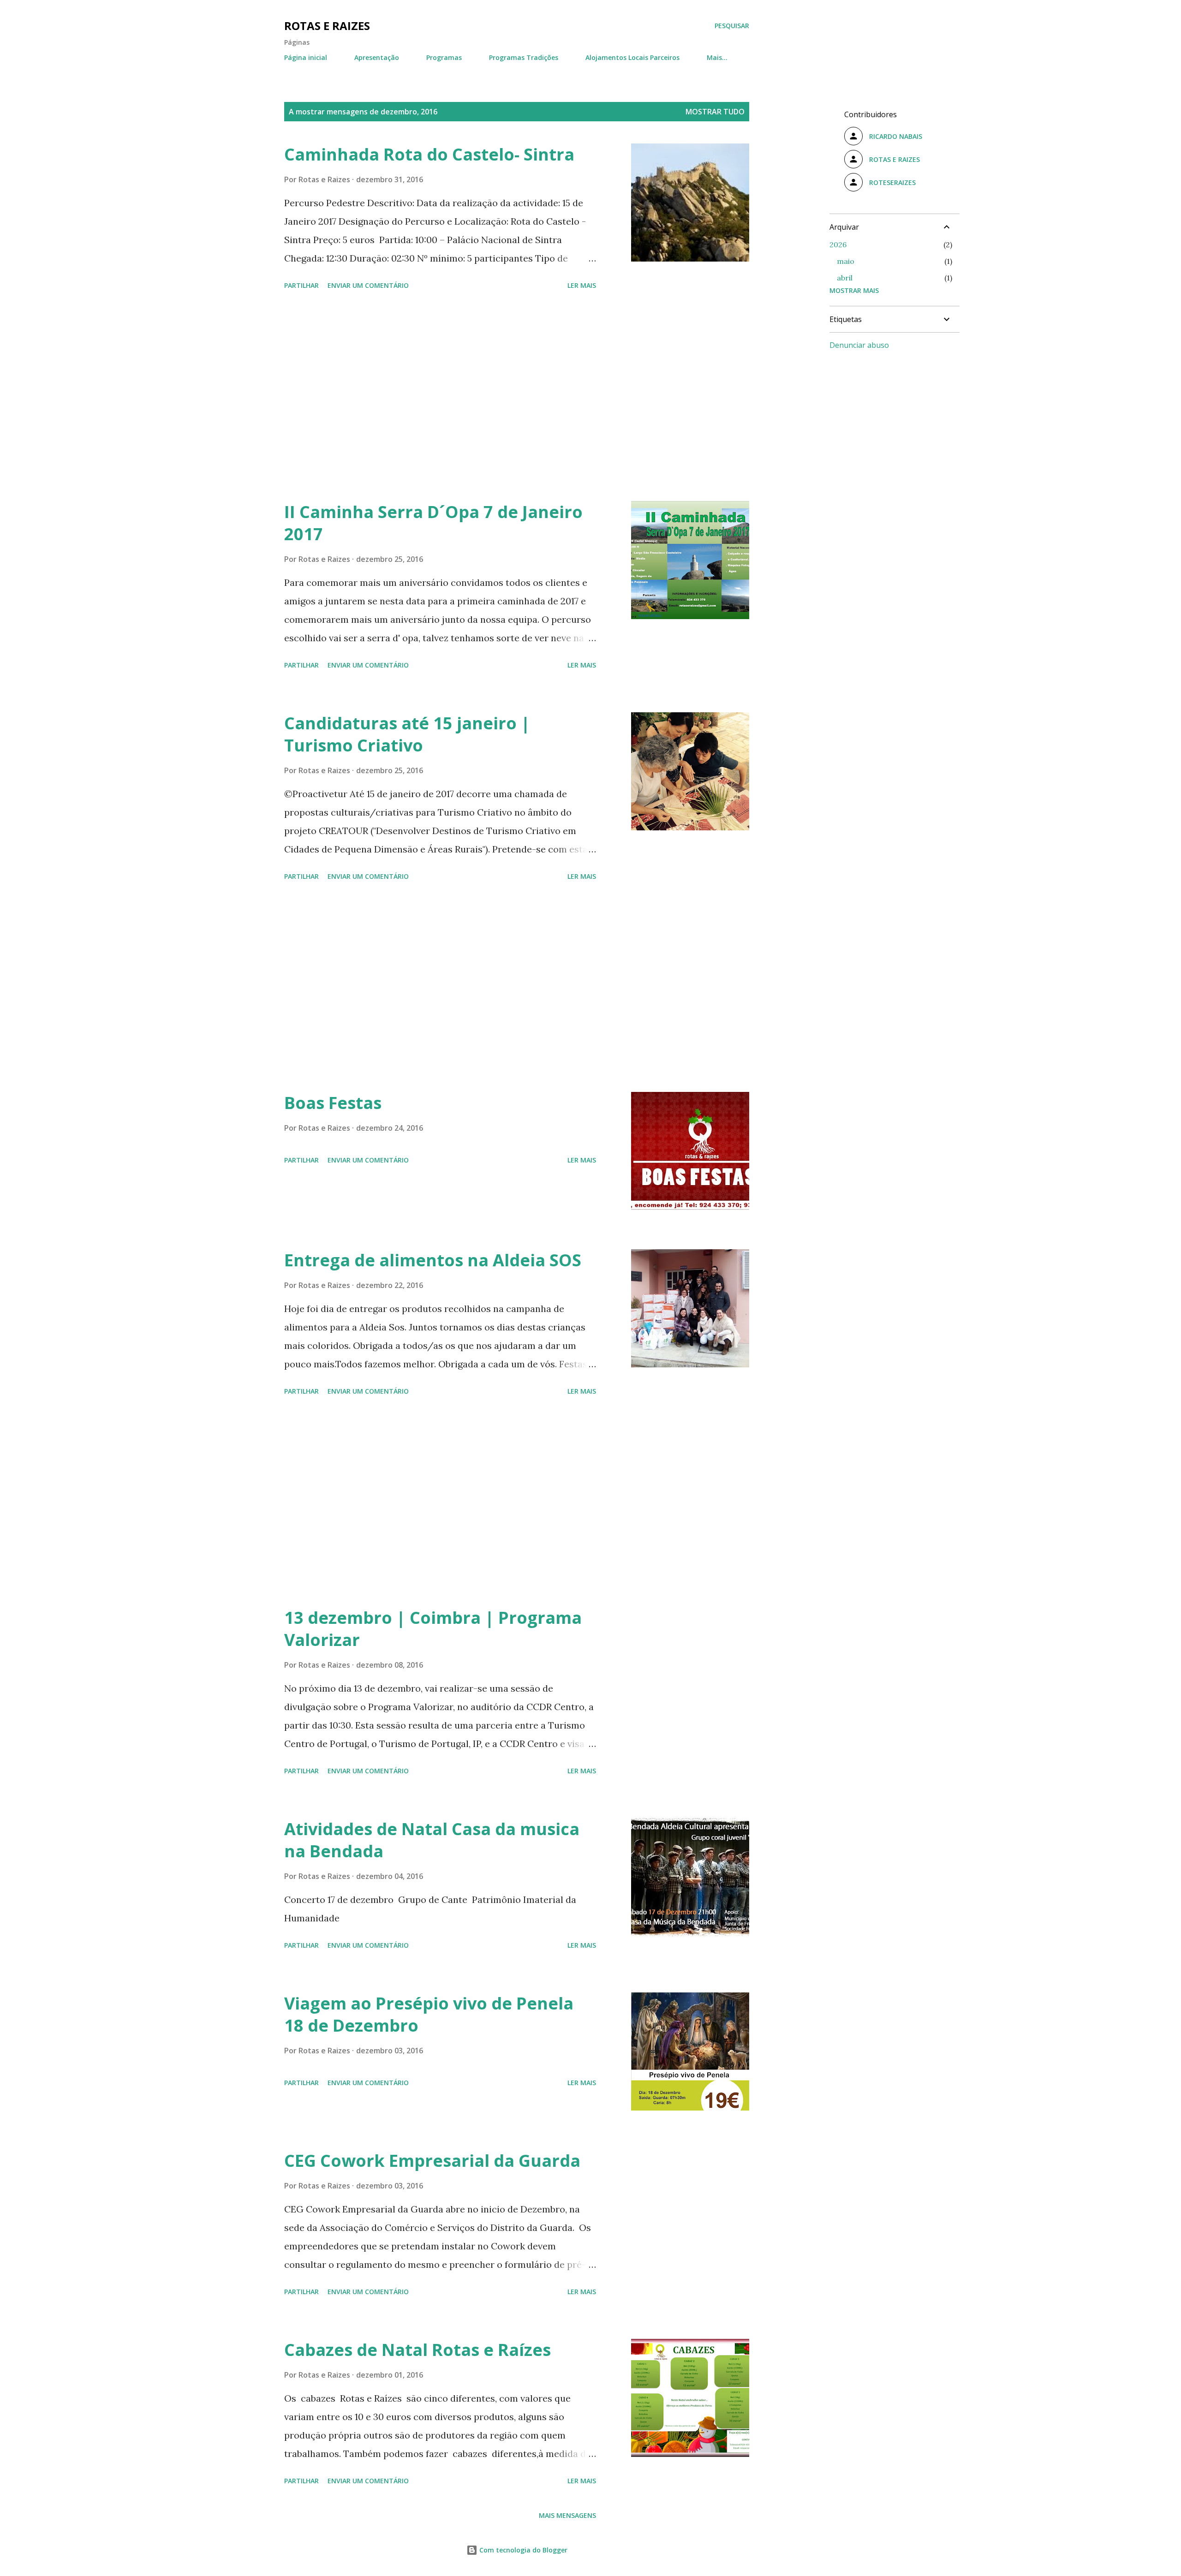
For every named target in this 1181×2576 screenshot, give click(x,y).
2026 (838, 244)
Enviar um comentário (368, 285)
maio (846, 261)
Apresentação (377, 57)
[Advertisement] (440, 397)
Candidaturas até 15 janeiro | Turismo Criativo (407, 734)
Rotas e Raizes (327, 26)
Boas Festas (333, 1103)
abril (845, 278)
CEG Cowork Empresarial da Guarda (432, 2161)
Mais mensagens (567, 2515)
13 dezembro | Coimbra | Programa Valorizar (433, 1629)
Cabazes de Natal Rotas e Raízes (418, 2350)
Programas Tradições (524, 57)
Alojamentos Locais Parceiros (632, 57)
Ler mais (582, 285)
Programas (444, 57)
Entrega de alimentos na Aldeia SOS (433, 1260)
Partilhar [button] (301, 285)
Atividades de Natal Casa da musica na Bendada (432, 1840)
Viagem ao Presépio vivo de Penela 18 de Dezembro (429, 2014)
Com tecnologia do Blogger (522, 2550)
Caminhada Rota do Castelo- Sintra (429, 154)
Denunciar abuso (859, 345)
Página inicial (306, 57)
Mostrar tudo (715, 112)
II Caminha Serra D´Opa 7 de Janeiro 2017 (433, 523)
